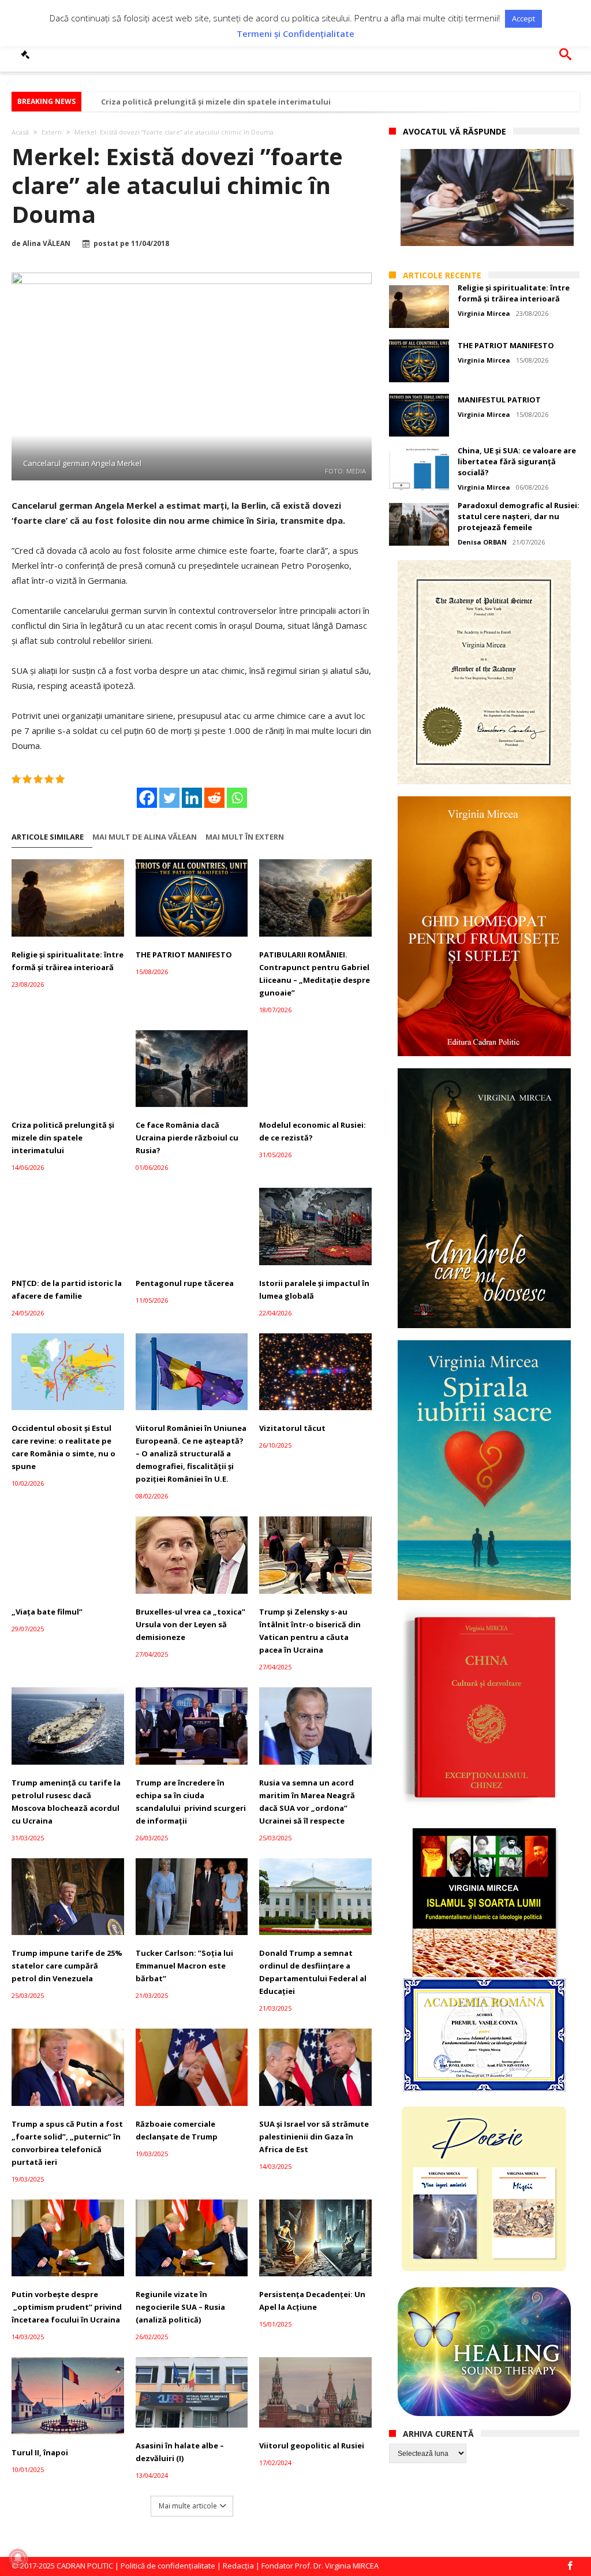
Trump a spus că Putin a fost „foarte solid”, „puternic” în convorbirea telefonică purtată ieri (67, 2143)
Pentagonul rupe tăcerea (185, 1283)
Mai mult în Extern (245, 837)
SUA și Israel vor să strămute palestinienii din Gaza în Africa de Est (314, 2137)
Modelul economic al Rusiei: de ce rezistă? (313, 1131)
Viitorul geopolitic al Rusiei (312, 2445)
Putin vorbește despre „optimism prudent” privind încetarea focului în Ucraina (67, 2307)
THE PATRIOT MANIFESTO (184, 955)
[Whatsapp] (237, 798)
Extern (52, 132)
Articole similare (48, 837)
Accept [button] (523, 18)
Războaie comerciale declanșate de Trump (177, 2130)
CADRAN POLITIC (85, 2566)
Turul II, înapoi (40, 2452)
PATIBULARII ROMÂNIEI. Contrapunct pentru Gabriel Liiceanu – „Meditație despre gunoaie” (315, 974)
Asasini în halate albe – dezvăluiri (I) (180, 2452)
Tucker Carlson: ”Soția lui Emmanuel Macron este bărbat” (184, 1966)
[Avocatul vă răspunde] (27, 54)
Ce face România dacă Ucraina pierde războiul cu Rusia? (187, 1138)
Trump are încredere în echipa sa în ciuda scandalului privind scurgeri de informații (191, 1802)
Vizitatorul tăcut (292, 1428)
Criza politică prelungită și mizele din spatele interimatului (216, 102)
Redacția (238, 2566)
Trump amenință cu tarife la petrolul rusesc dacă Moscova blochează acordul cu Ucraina (66, 1802)
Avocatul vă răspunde (455, 131)
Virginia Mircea (484, 313)
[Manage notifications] (18, 2558)
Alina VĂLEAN (46, 244)
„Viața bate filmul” (47, 1612)
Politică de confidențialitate (168, 2566)
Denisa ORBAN (482, 542)
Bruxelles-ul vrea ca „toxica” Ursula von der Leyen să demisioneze (190, 1624)
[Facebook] (147, 798)
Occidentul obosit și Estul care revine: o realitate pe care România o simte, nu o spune (63, 1447)
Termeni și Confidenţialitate (295, 34)
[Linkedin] (192, 798)
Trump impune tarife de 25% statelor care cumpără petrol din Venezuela (67, 1966)
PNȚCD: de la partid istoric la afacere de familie (67, 1289)
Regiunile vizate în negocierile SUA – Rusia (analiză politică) (180, 2307)
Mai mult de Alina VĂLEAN (145, 837)
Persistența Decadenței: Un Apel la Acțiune (312, 2301)
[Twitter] (169, 798)
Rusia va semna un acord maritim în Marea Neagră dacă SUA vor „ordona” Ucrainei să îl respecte (307, 1802)
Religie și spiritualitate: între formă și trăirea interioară (68, 961)
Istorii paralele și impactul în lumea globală (314, 1289)
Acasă (20, 132)
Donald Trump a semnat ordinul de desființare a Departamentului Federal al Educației (313, 1972)
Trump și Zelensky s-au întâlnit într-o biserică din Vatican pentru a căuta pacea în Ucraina (310, 1631)
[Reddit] (214, 798)
